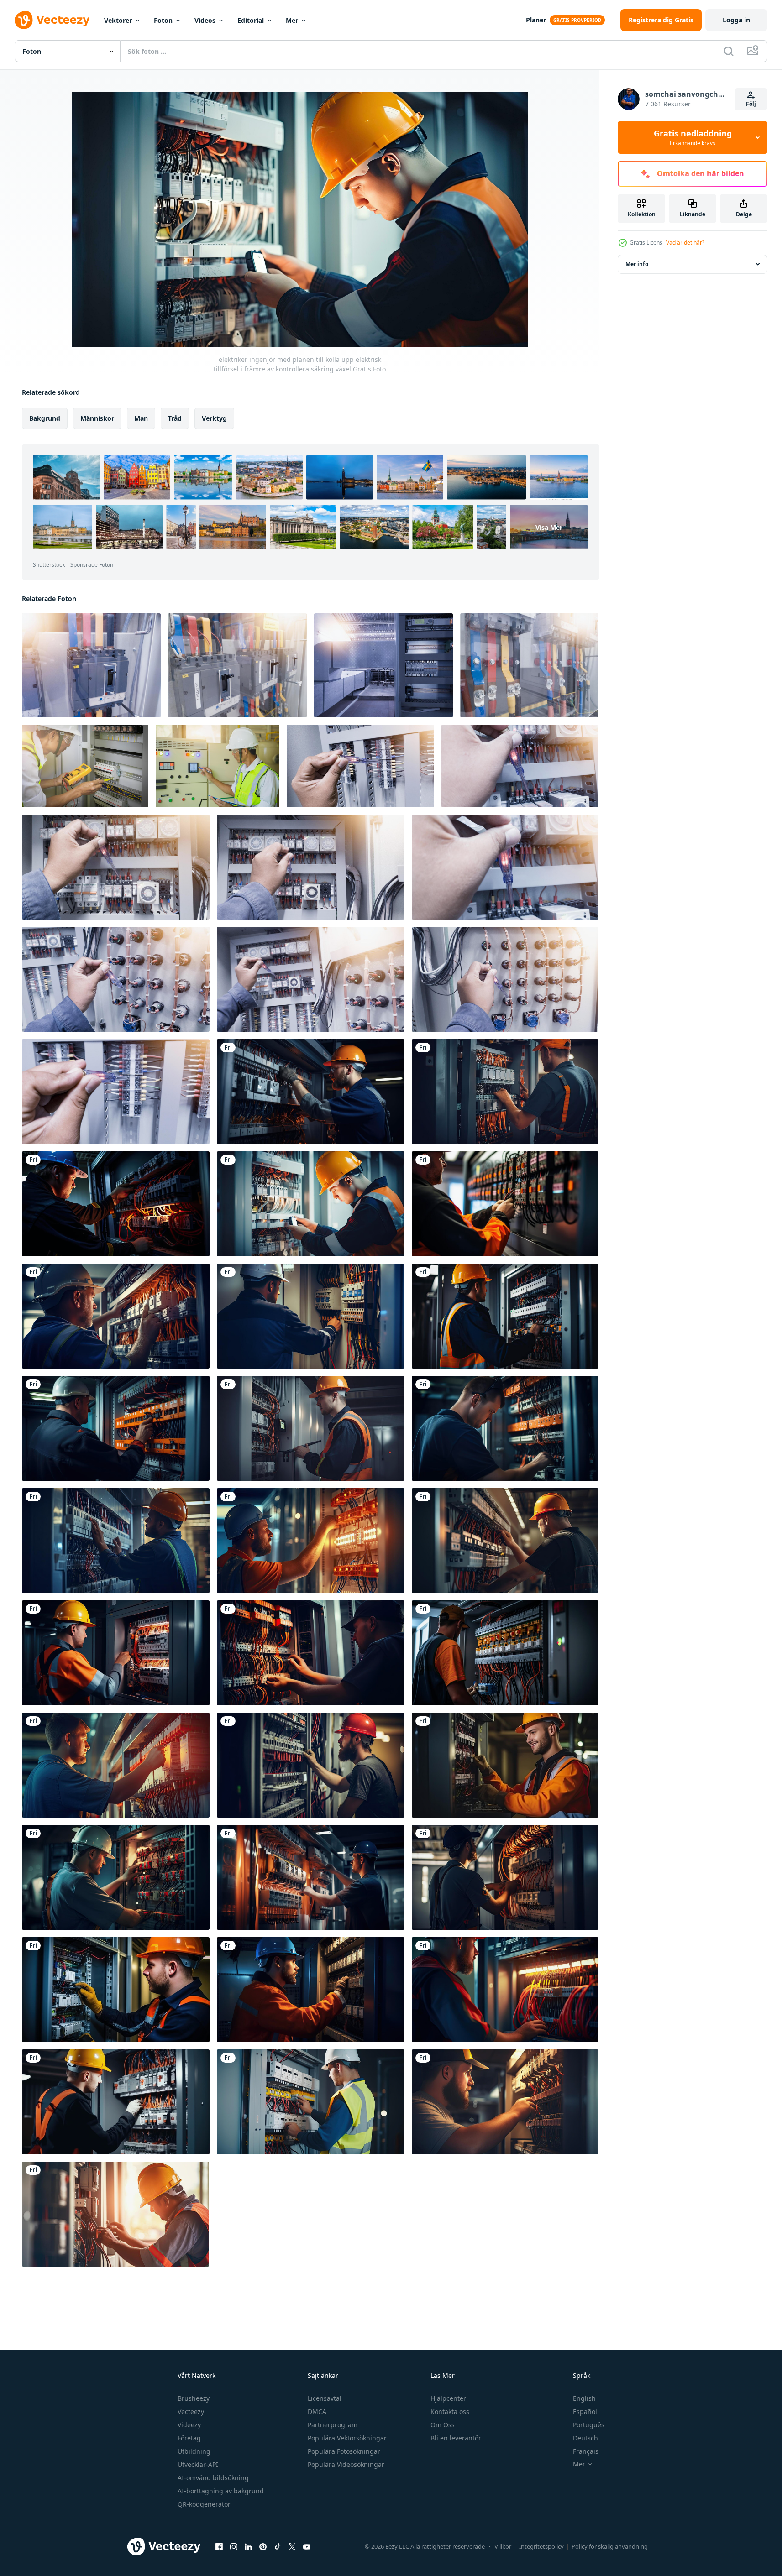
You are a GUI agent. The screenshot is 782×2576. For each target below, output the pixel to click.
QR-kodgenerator (204, 2504)
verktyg (214, 418)
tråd (175, 418)
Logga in (736, 20)
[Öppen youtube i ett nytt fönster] (307, 2546)
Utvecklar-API (198, 2464)
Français (586, 2451)
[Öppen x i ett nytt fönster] (292, 2546)
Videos (205, 20)
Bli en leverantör (456, 2438)
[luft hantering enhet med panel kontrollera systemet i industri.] (383, 665)
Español (585, 2411)
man (141, 418)
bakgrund (45, 418)
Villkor (503, 2546)
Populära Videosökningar (346, 2464)
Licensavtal (325, 2398)
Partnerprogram (333, 2425)
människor (97, 418)
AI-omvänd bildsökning (213, 2478)
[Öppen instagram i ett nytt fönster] (234, 2546)
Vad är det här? (685, 243)
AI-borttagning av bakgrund (221, 2491)
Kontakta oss (450, 2411)
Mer (292, 20)
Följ (751, 104)
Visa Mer (549, 527)
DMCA (317, 2411)
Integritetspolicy (541, 2546)
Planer (536, 20)
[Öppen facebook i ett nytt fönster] (219, 2546)
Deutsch (585, 2438)
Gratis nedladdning (693, 137)
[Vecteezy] (52, 20)
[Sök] (729, 51)
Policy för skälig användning (610, 2546)
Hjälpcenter (448, 2398)
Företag (189, 2438)
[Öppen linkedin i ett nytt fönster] (248, 2546)
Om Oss (443, 2425)
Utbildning (194, 2451)
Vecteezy (191, 2411)
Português (589, 2425)
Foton (163, 20)
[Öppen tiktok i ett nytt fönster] (278, 2546)
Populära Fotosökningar (344, 2451)
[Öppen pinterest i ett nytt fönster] (263, 2546)
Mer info (637, 264)
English (584, 2398)
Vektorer (118, 20)
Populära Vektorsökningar (347, 2438)
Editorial (251, 20)
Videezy (189, 2425)
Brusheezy (194, 2398)
